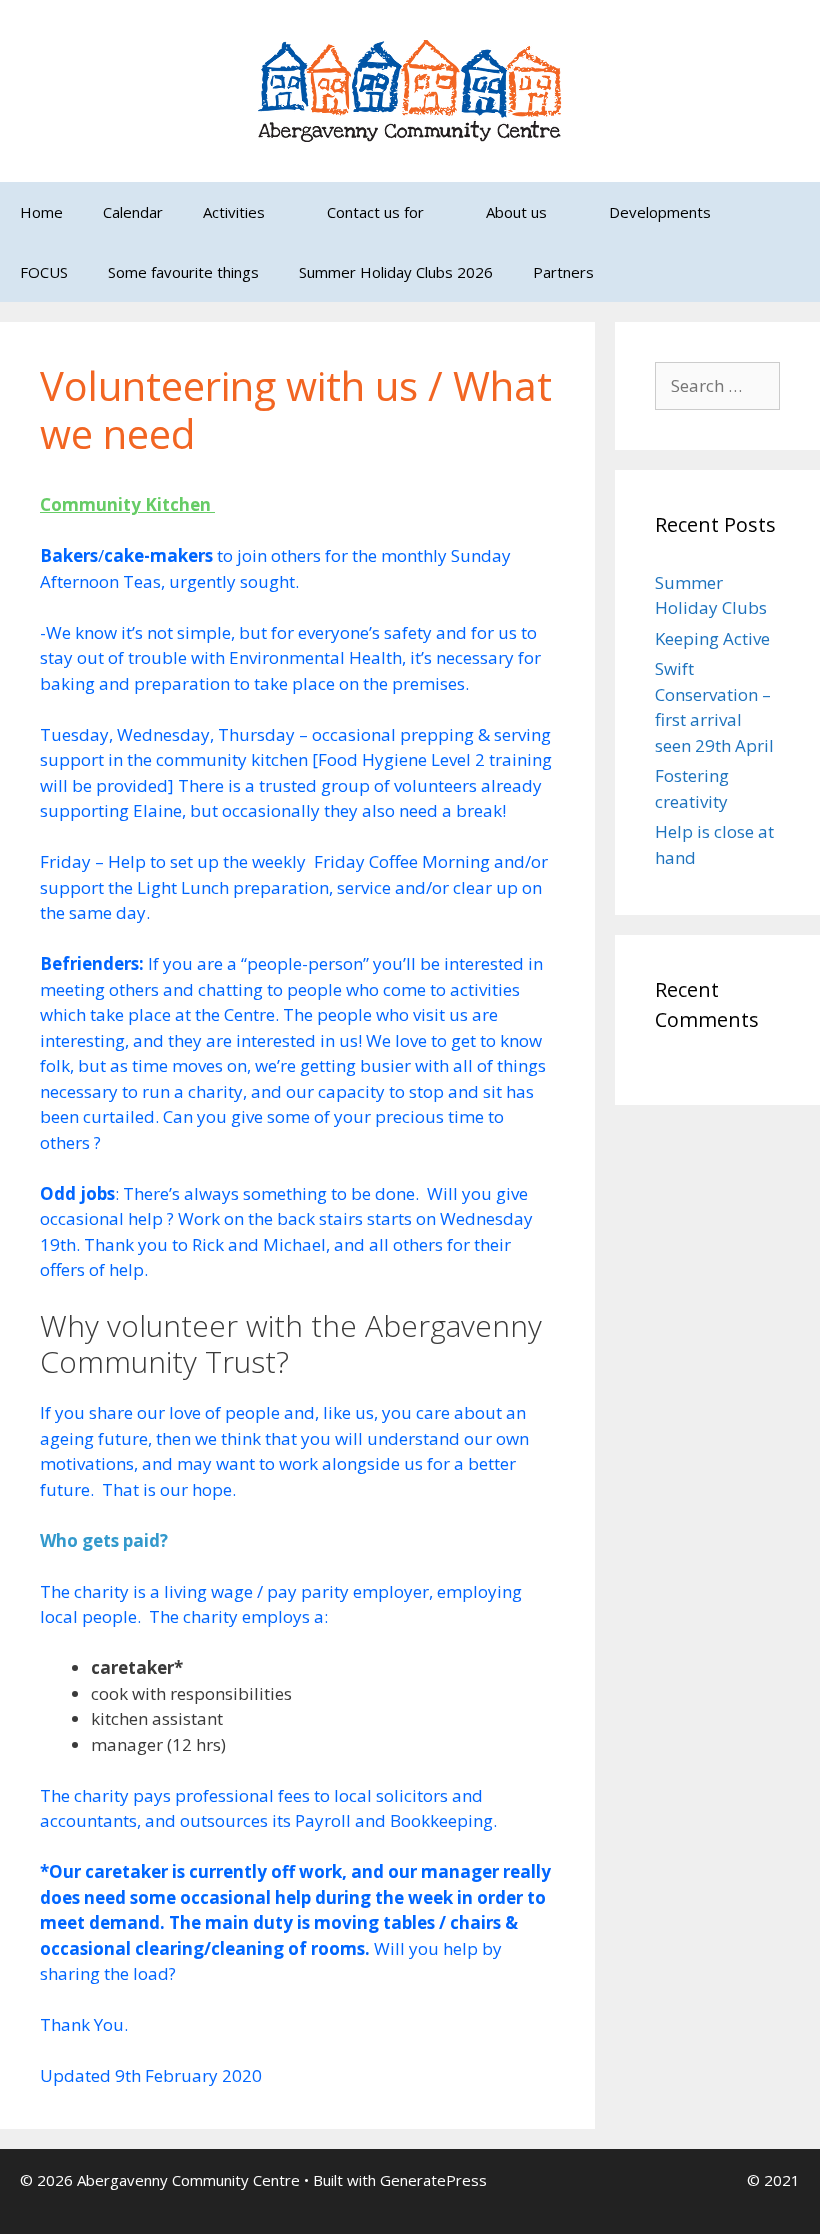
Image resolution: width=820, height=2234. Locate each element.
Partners (563, 272)
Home (41, 212)
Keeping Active (712, 638)
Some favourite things (183, 272)
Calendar (133, 212)
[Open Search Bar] (790, 272)
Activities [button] (234, 212)
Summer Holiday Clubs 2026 (396, 272)
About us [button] (516, 212)
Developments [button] (660, 212)
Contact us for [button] (375, 212)
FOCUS (44, 272)
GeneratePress (433, 2180)
